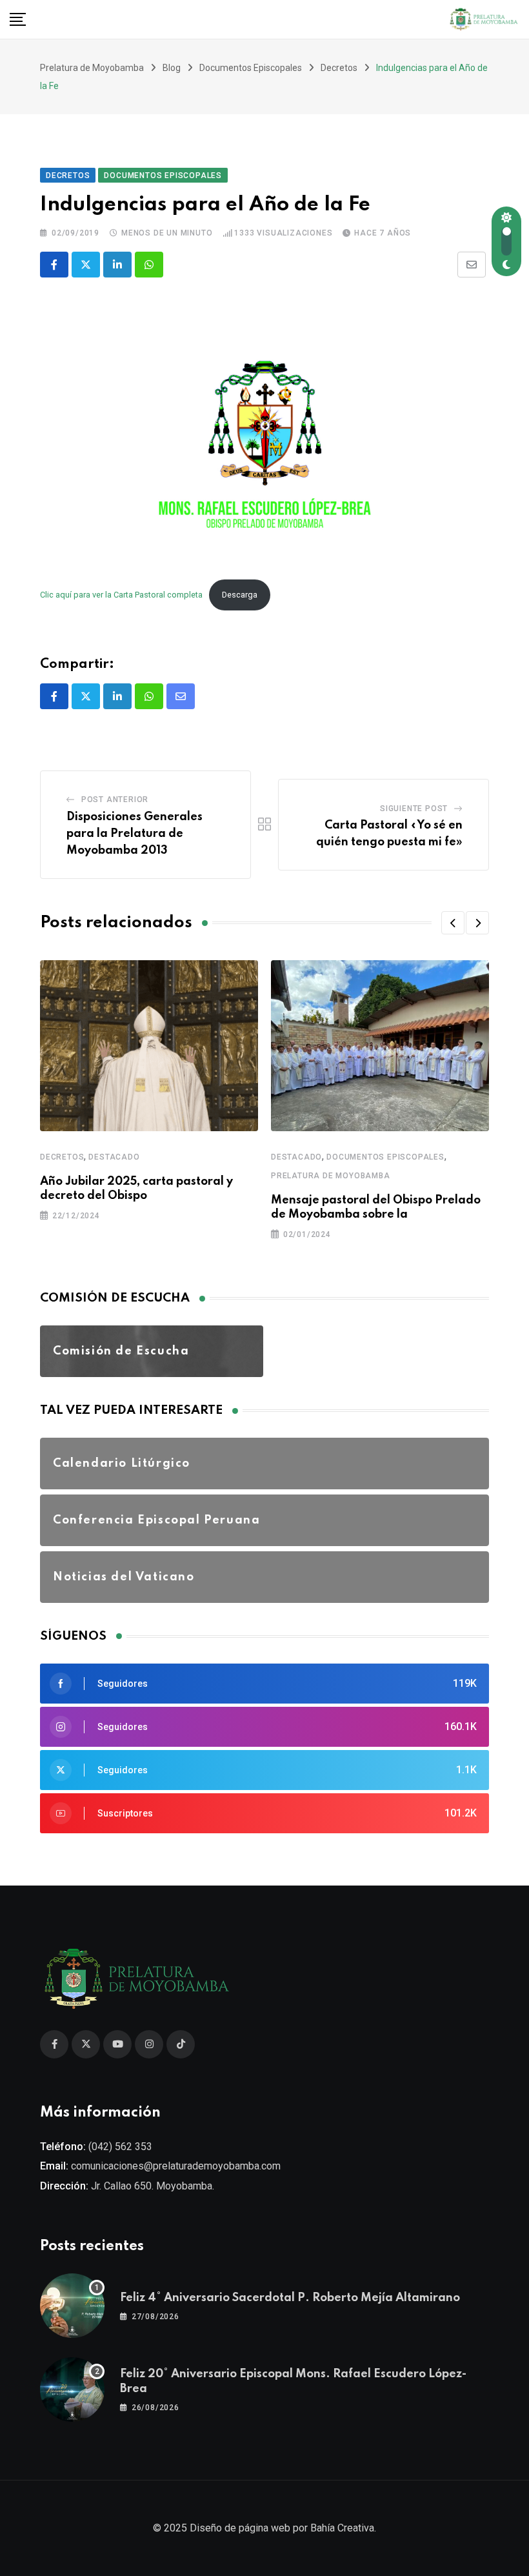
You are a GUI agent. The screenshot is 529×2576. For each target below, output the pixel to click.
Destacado (114, 1157)
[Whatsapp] (149, 265)
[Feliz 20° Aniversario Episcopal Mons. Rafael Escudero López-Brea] (72, 2390)
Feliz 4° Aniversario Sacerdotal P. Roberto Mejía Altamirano (290, 2298)
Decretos (62, 1157)
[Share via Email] (472, 265)
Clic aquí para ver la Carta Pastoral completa (121, 595)
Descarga (240, 595)
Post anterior (115, 800)
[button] (453, 923)
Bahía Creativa (342, 2528)
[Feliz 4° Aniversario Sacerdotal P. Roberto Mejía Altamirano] (72, 2306)
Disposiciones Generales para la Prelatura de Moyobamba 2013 (135, 833)
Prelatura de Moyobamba (331, 1176)
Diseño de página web (240, 2528)
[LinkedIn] (117, 265)
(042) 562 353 (120, 2147)
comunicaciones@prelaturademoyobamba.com (176, 2166)
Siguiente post (414, 809)
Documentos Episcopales (385, 1157)
